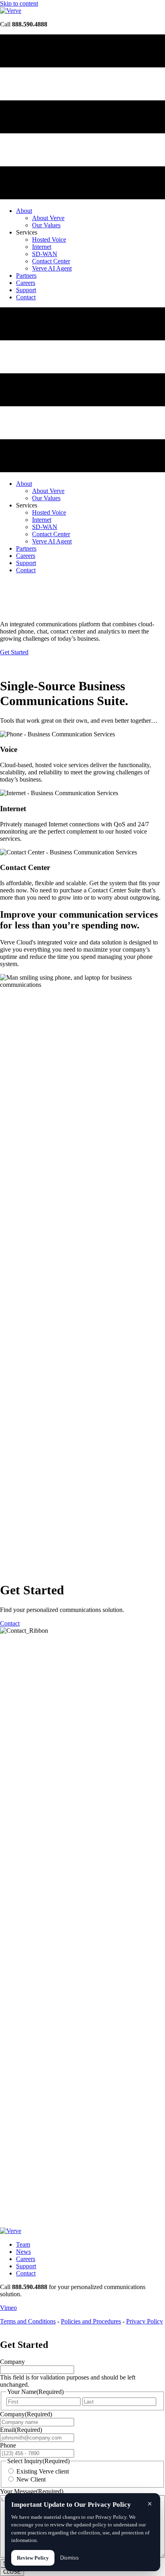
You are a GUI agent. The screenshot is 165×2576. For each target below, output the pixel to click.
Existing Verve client (43, 2471)
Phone (8, 2445)
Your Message (32, 2491)
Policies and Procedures (91, 2321)
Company (12, 2362)
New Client (31, 2479)
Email (21, 2430)
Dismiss (69, 2558)
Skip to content (19, 3)
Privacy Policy (145, 2321)
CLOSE (12, 2572)
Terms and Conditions (28, 2321)
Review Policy (33, 2558)
